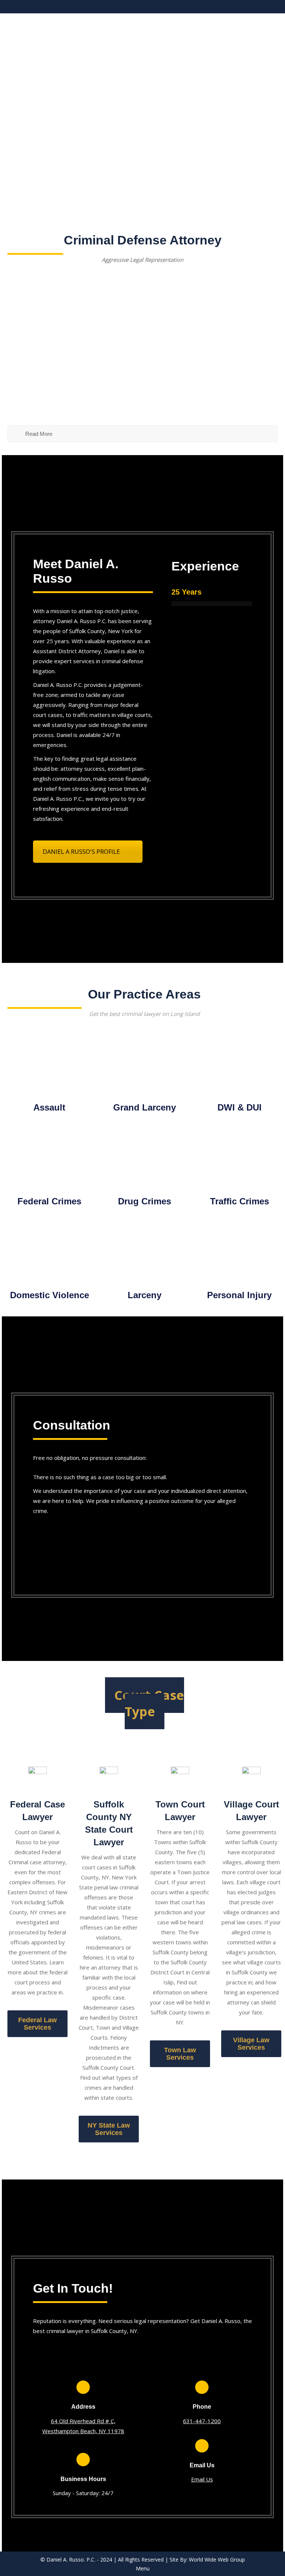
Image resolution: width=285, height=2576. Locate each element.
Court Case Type (149, 1703)
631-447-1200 (202, 2421)
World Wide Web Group (217, 2559)
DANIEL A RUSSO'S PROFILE (81, 852)
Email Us (202, 2479)
